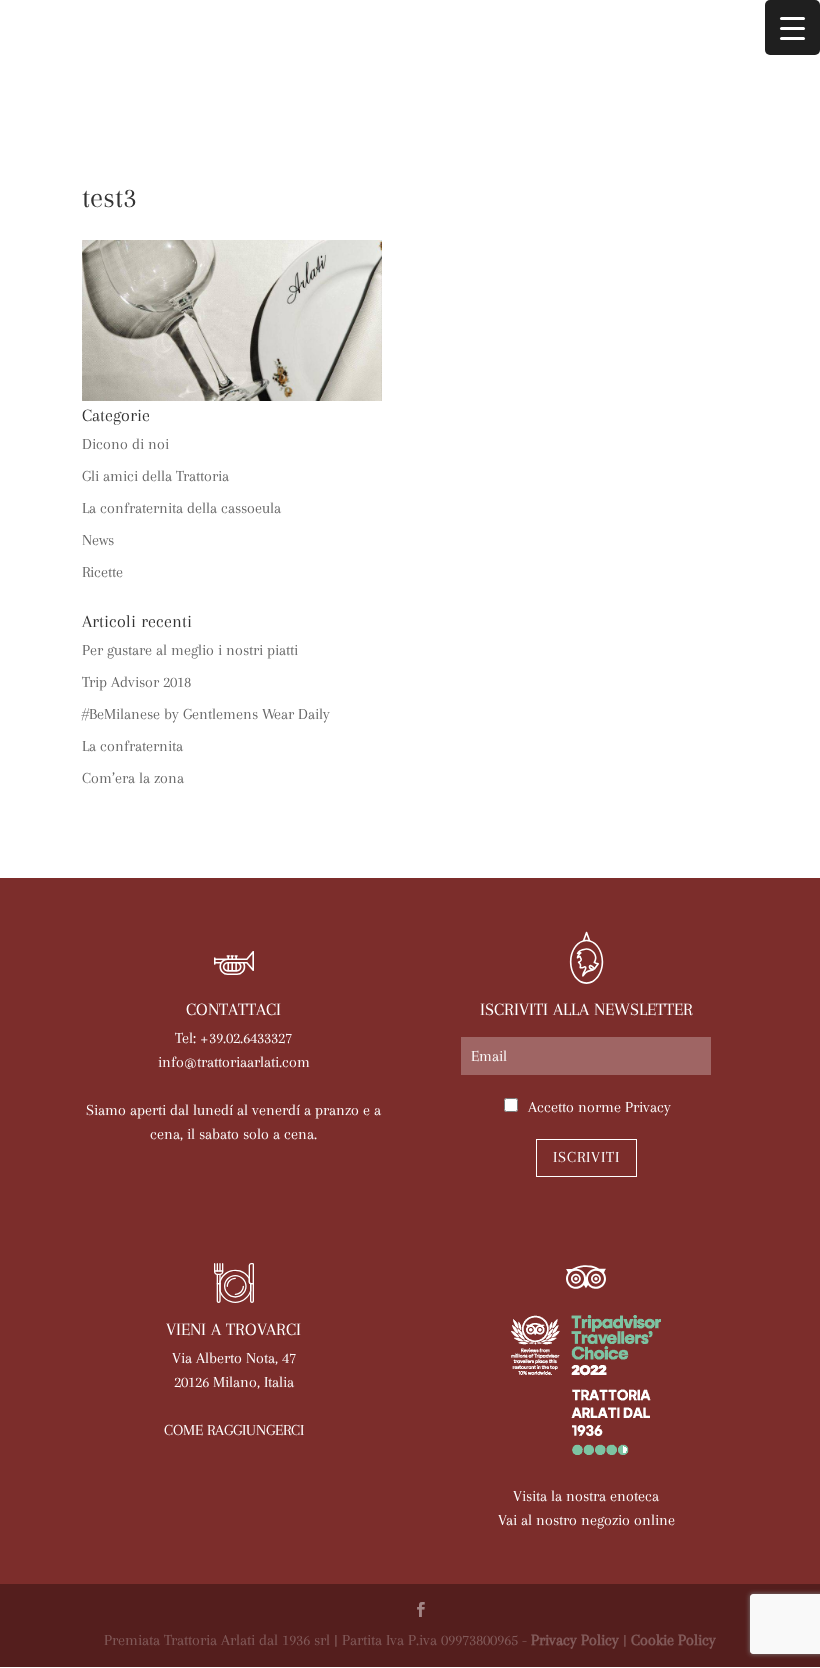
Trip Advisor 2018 (136, 682)
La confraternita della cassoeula (181, 508)
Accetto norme (599, 1107)
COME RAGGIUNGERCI (234, 1430)
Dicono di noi (125, 444)
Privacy (648, 1107)
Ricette (102, 572)
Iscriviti (586, 1157)
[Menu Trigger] (792, 27)
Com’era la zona (133, 778)
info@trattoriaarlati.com (234, 1062)
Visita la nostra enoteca (586, 1496)
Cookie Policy (673, 1640)
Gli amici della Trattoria (155, 476)
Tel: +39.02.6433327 (233, 1038)
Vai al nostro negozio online (586, 1520)
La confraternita (132, 746)
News (98, 540)
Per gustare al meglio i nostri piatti (190, 650)
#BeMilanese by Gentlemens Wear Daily (206, 714)
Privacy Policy (575, 1640)
